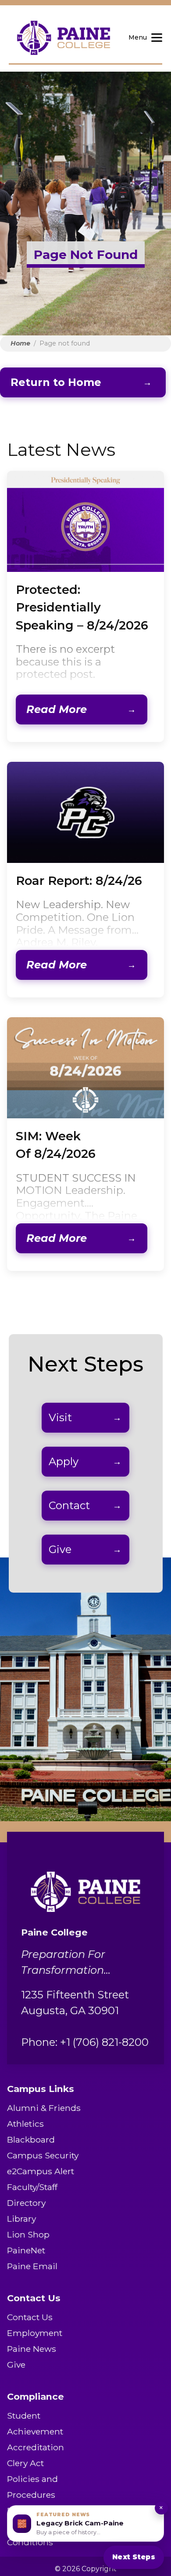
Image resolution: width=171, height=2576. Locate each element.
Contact (69, 1505)
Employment (35, 2333)
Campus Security (43, 2155)
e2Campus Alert (41, 2171)
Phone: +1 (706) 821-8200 (85, 2042)
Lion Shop (28, 2234)
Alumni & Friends (44, 2108)
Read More (57, 709)
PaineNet (26, 2250)
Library (21, 2219)
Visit (60, 1417)
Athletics (25, 2124)
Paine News (32, 2349)
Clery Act (25, 2463)
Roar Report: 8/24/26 (79, 881)
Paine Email (32, 2266)
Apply (64, 1461)
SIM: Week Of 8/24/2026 (56, 1145)
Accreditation (36, 2447)
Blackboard (31, 2139)
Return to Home (56, 382)
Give (60, 1549)
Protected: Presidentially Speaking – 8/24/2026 (82, 608)
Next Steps (134, 2557)
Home (20, 343)
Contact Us (30, 2317)
